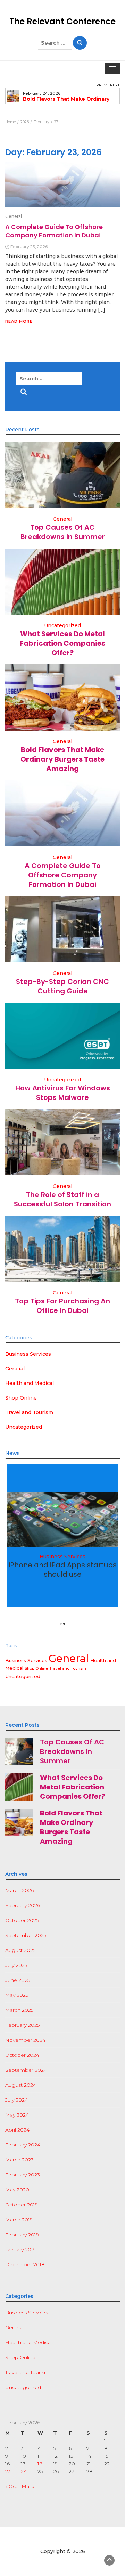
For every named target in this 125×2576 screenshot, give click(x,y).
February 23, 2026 (29, 247)
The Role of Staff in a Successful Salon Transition (62, 1199)
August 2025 (20, 1950)
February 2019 (22, 2235)
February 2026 (23, 1905)
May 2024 (17, 2115)
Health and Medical (30, 1383)
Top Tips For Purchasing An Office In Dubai (62, 1306)
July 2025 (16, 1965)
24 (24, 2471)
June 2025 (18, 1980)
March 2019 (19, 2220)
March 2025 (19, 2010)
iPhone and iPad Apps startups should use (63, 1570)
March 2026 (19, 1890)
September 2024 (26, 2070)
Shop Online (21, 1398)
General (14, 216)
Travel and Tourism (29, 1412)
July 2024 (16, 2100)
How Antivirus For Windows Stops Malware (63, 1093)
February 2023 (23, 2175)
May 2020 (17, 2190)
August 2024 (21, 2085)
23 (8, 2471)
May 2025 (17, 1995)
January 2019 (20, 2250)
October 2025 (22, 1920)
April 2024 (17, 2130)
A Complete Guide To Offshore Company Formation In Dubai (54, 231)
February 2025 (22, 2025)
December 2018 (25, 2264)
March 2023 (19, 2160)
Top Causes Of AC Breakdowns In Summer (63, 532)
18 (40, 2464)
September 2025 (26, 1935)
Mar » (28, 2486)
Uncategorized (62, 625)
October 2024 (22, 2055)
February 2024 (23, 2145)
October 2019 (22, 2205)
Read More (19, 321)
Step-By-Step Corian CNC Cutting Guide (62, 986)
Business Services (28, 1354)
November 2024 (25, 2040)
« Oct (11, 2486)
